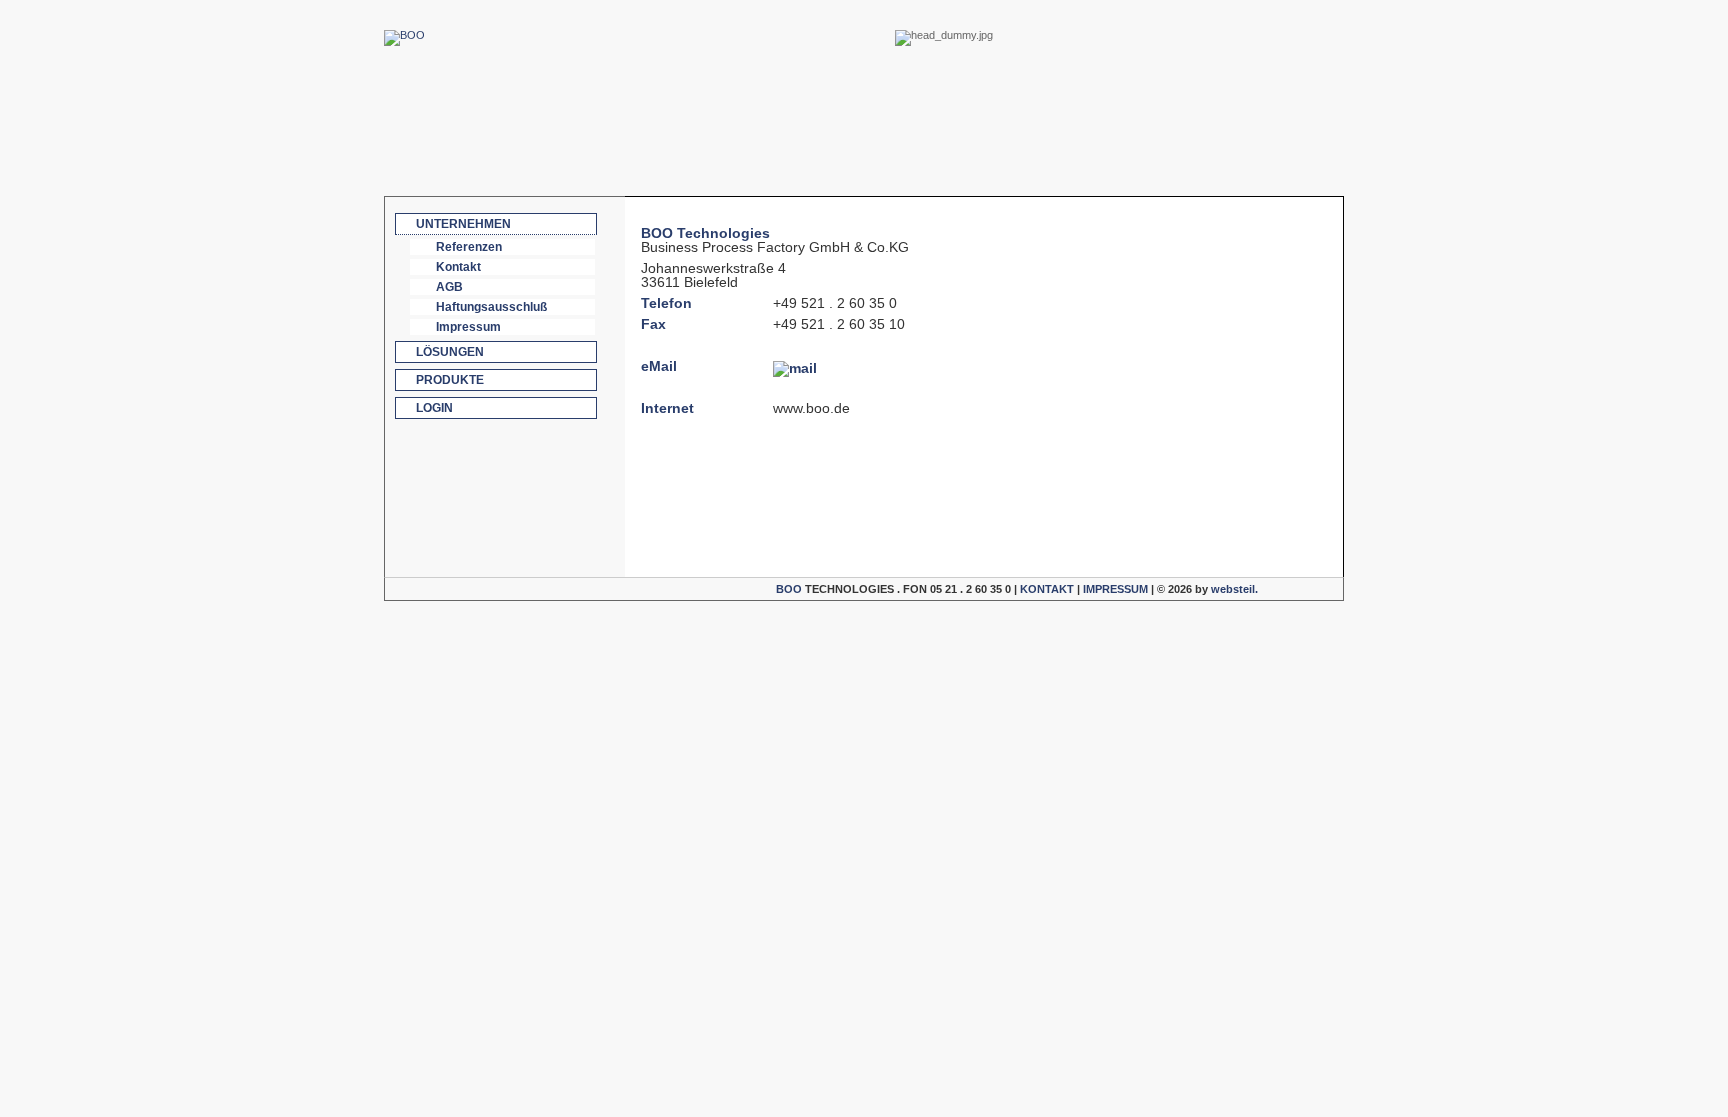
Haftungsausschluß (491, 307)
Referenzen (469, 247)
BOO (789, 589)
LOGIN (434, 408)
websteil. (1234, 589)
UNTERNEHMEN (463, 224)
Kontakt (458, 267)
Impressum (468, 327)
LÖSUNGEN (450, 352)
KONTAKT (1047, 589)
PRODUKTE (450, 380)
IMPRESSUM (1115, 589)
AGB (449, 287)
